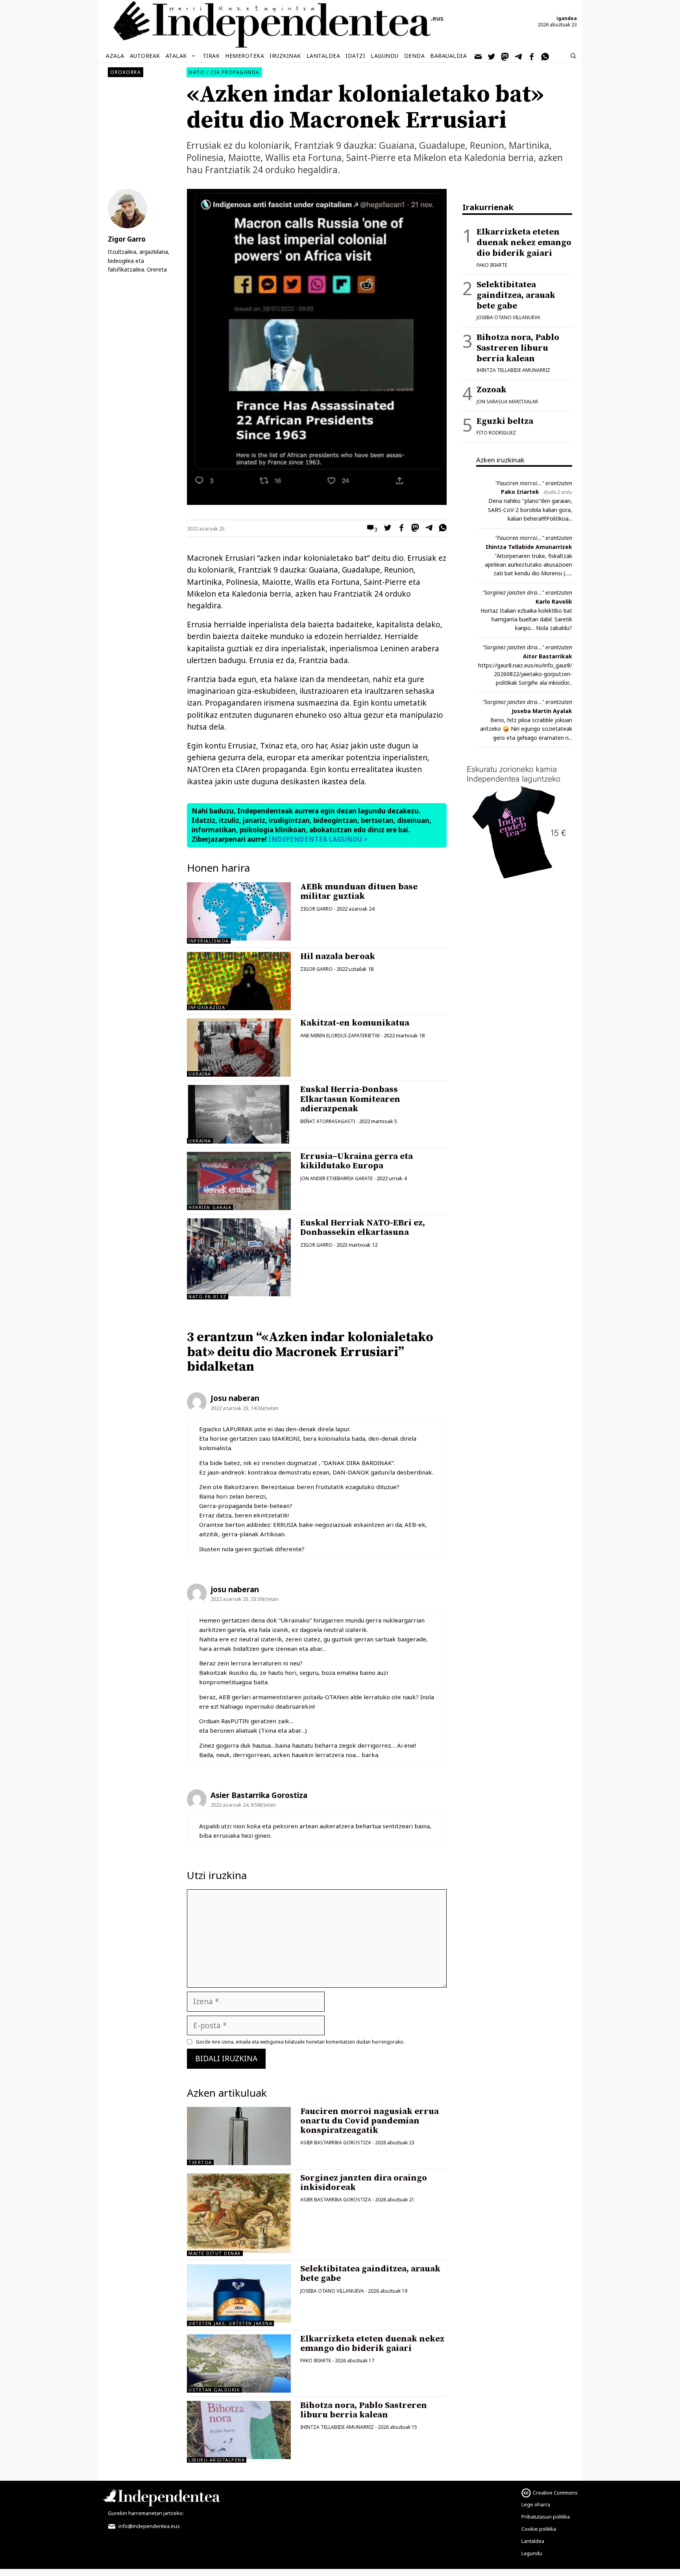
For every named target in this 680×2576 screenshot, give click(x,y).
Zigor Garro (316, 909)
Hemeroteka (245, 56)
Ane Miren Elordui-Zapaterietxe (340, 1036)
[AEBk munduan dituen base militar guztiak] (239, 938)
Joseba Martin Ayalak (542, 711)
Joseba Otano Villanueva (332, 2291)
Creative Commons (555, 2493)
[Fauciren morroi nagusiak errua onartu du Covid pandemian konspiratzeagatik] (239, 2136)
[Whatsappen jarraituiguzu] (545, 56)
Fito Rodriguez (496, 433)
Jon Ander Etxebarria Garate (336, 1178)
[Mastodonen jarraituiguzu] (505, 56)
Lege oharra (536, 2504)
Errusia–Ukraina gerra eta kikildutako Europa (357, 1161)
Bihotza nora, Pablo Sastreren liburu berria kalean (364, 2410)
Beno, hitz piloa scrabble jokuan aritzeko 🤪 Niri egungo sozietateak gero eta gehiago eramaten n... (526, 729)
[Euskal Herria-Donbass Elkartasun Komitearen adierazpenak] (239, 1114)
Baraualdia (448, 56)
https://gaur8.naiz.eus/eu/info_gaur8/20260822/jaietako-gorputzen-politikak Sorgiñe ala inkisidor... (525, 674)
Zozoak (492, 390)
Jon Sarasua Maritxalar (507, 402)
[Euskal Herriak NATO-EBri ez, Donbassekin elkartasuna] (239, 1294)
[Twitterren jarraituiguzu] (492, 56)
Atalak (176, 56)
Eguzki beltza (505, 421)
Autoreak (145, 56)
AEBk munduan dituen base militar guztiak (359, 892)
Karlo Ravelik (554, 601)
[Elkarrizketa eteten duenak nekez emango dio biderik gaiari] (239, 2363)
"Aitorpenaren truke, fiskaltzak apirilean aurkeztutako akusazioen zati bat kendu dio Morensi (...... (528, 565)
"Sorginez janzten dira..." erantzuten (527, 592)
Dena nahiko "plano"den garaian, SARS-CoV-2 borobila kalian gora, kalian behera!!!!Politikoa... (530, 510)
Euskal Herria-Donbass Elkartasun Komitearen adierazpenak (350, 1099)
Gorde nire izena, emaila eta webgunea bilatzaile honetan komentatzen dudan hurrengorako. (300, 2042)
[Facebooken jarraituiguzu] (532, 56)
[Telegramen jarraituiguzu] (519, 56)
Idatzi (355, 56)
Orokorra (126, 72)
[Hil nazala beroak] (239, 1004)
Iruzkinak (285, 56)
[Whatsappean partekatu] (441, 529)
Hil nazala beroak (338, 956)
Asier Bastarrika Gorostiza (336, 2143)
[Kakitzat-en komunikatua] (239, 1048)
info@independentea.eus (149, 2526)
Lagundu (385, 56)
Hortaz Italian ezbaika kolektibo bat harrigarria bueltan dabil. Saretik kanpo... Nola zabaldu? (526, 619)
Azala (115, 56)
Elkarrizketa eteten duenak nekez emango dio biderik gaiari (372, 2344)
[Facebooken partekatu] (399, 529)
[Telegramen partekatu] (427, 529)
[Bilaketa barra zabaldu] (573, 56)
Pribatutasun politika (546, 2517)
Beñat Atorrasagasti (328, 1121)
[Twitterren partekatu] (386, 529)
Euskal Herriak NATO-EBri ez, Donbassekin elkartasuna (363, 1228)
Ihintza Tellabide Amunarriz (337, 2427)
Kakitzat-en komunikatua (355, 1023)
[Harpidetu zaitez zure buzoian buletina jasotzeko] (479, 56)
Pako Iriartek (520, 492)
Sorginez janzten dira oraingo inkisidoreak (364, 2183)
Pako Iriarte (316, 2361)
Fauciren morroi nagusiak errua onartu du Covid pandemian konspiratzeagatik (370, 2121)
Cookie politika (539, 2529)
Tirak (211, 56)
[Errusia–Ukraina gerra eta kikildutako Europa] (239, 1181)
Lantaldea (323, 56)
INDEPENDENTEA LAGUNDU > (317, 839)
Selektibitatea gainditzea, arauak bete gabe (370, 2274)
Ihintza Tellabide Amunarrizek (529, 547)
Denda (415, 56)
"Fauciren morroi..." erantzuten (534, 483)
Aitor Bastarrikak (548, 656)
